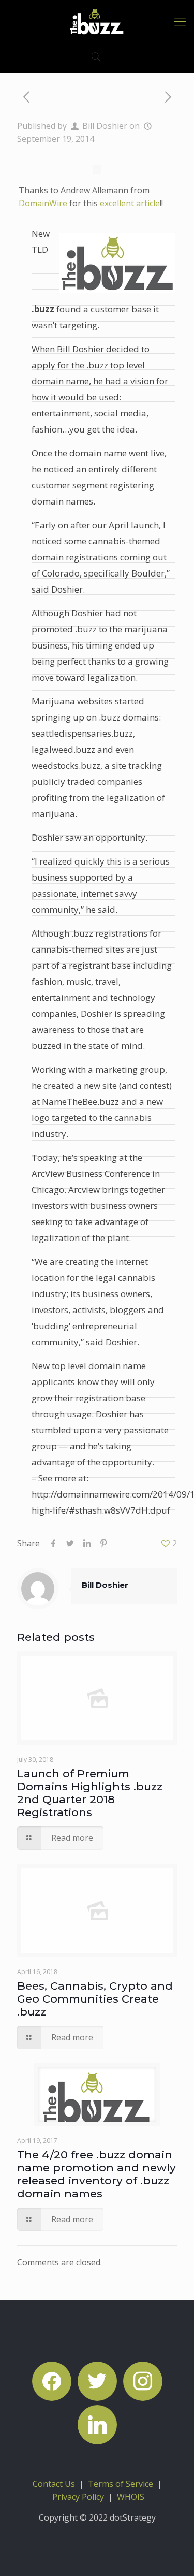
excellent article (130, 203)
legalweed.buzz (63, 749)
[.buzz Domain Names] (97, 21)
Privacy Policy (78, 2497)
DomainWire (43, 203)
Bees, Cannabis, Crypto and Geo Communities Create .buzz (95, 1999)
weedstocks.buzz (66, 765)
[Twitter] (97, 2380)
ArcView (48, 1174)
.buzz (43, 309)
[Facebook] (52, 2380)
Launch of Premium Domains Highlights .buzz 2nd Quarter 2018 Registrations (90, 1793)
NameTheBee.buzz (80, 1102)
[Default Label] (97, 2424)
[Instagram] (143, 2380)
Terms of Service (121, 2484)
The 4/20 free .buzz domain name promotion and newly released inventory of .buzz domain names (96, 2174)
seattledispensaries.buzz (82, 733)
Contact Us (54, 2484)
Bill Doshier (105, 126)
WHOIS (131, 2497)
